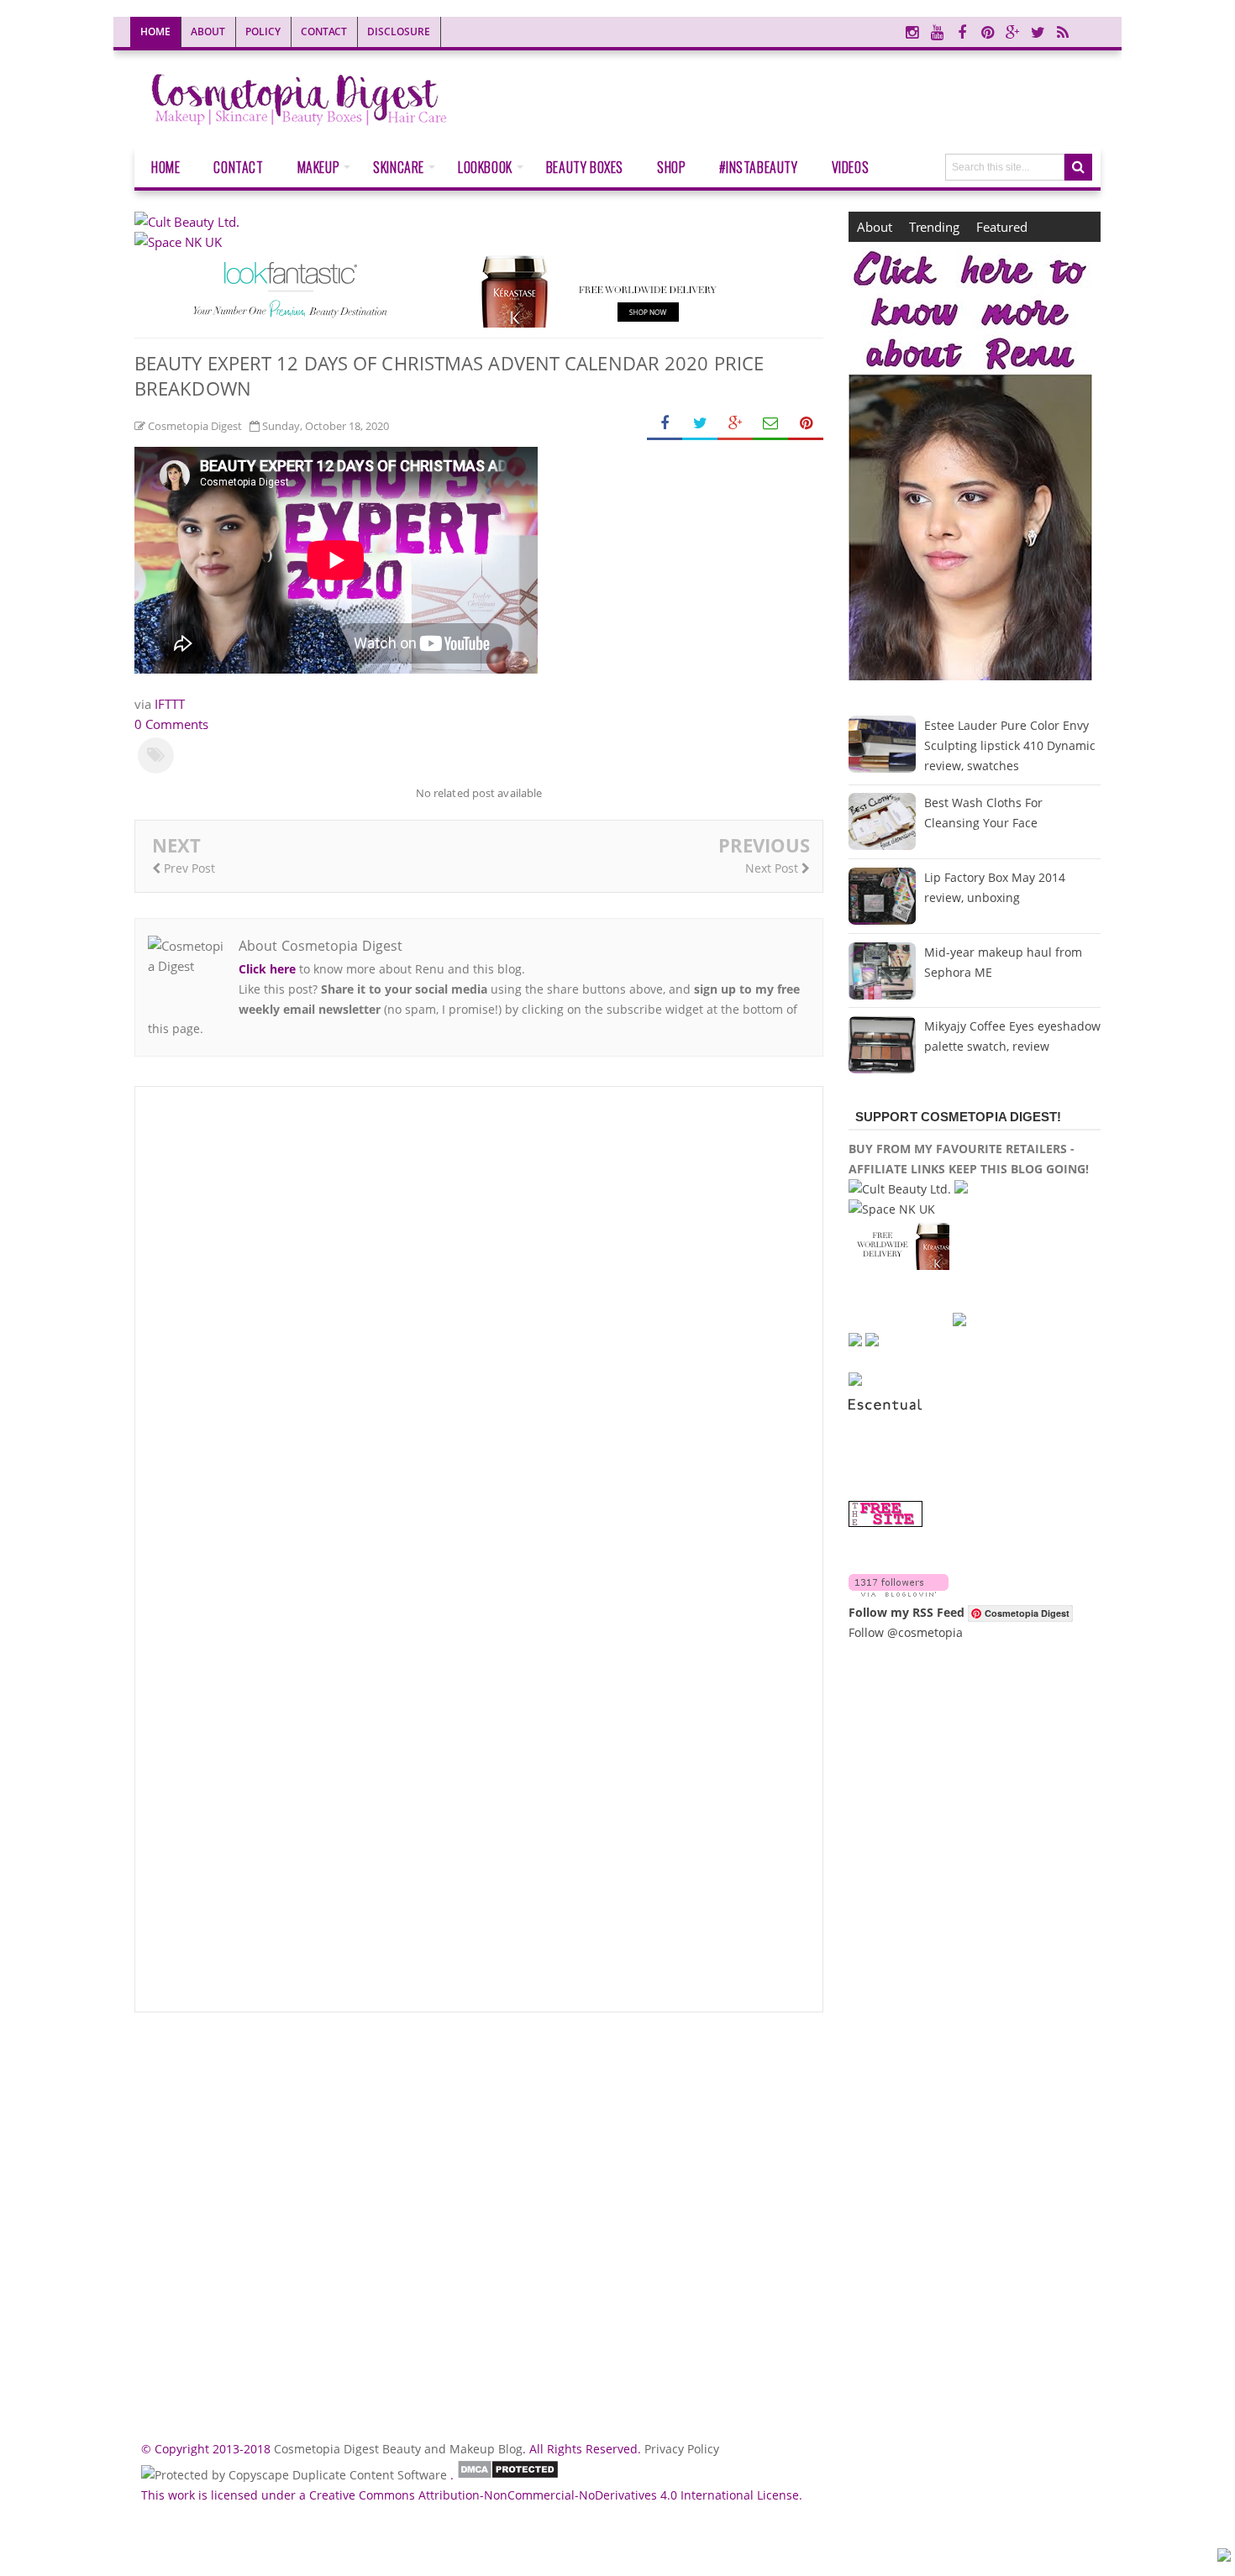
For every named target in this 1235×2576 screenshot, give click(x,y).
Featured (1002, 227)
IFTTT (170, 704)
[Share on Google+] (735, 424)
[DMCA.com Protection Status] (508, 2475)
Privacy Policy (682, 2449)
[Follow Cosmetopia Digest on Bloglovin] (899, 1592)
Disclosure (399, 31)
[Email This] (770, 424)
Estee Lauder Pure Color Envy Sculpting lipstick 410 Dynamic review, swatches (1010, 745)
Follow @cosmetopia (906, 1632)
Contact (324, 31)
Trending (934, 227)
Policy (263, 31)
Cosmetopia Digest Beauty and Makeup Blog (398, 2449)
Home (155, 31)
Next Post (773, 868)
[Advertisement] (479, 2219)
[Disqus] (479, 1326)
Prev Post (188, 868)
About (208, 31)
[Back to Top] (1224, 2558)
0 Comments (171, 724)
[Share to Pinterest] (806, 424)
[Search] (1078, 167)
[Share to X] (700, 424)
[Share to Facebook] (665, 424)
